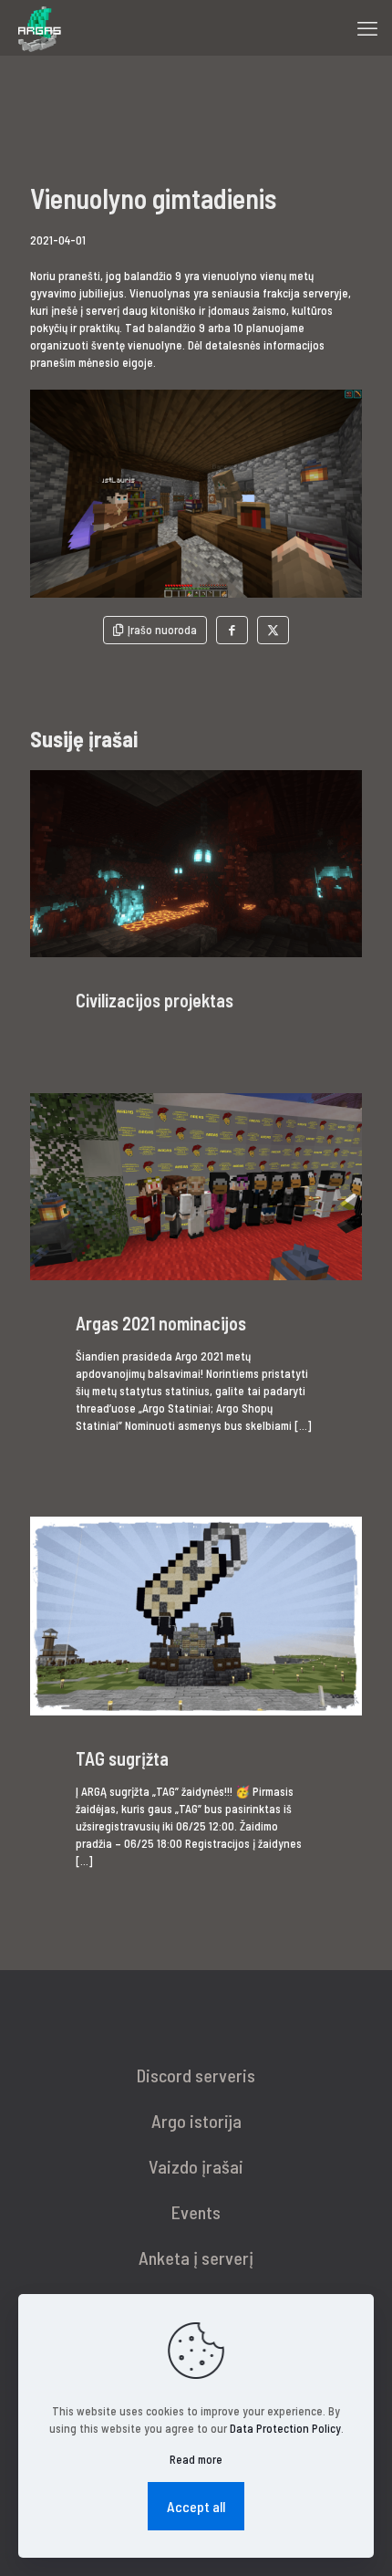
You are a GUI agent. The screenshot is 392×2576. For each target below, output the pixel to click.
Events (196, 2212)
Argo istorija (196, 2121)
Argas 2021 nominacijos (161, 1323)
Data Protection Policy (285, 2428)
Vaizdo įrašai (196, 2166)
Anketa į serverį (196, 2258)
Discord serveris (196, 2075)
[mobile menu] (367, 27)
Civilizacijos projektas (155, 1000)
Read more (196, 2459)
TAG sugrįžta (122, 1758)
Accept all (196, 2506)
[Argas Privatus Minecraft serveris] (38, 27)
